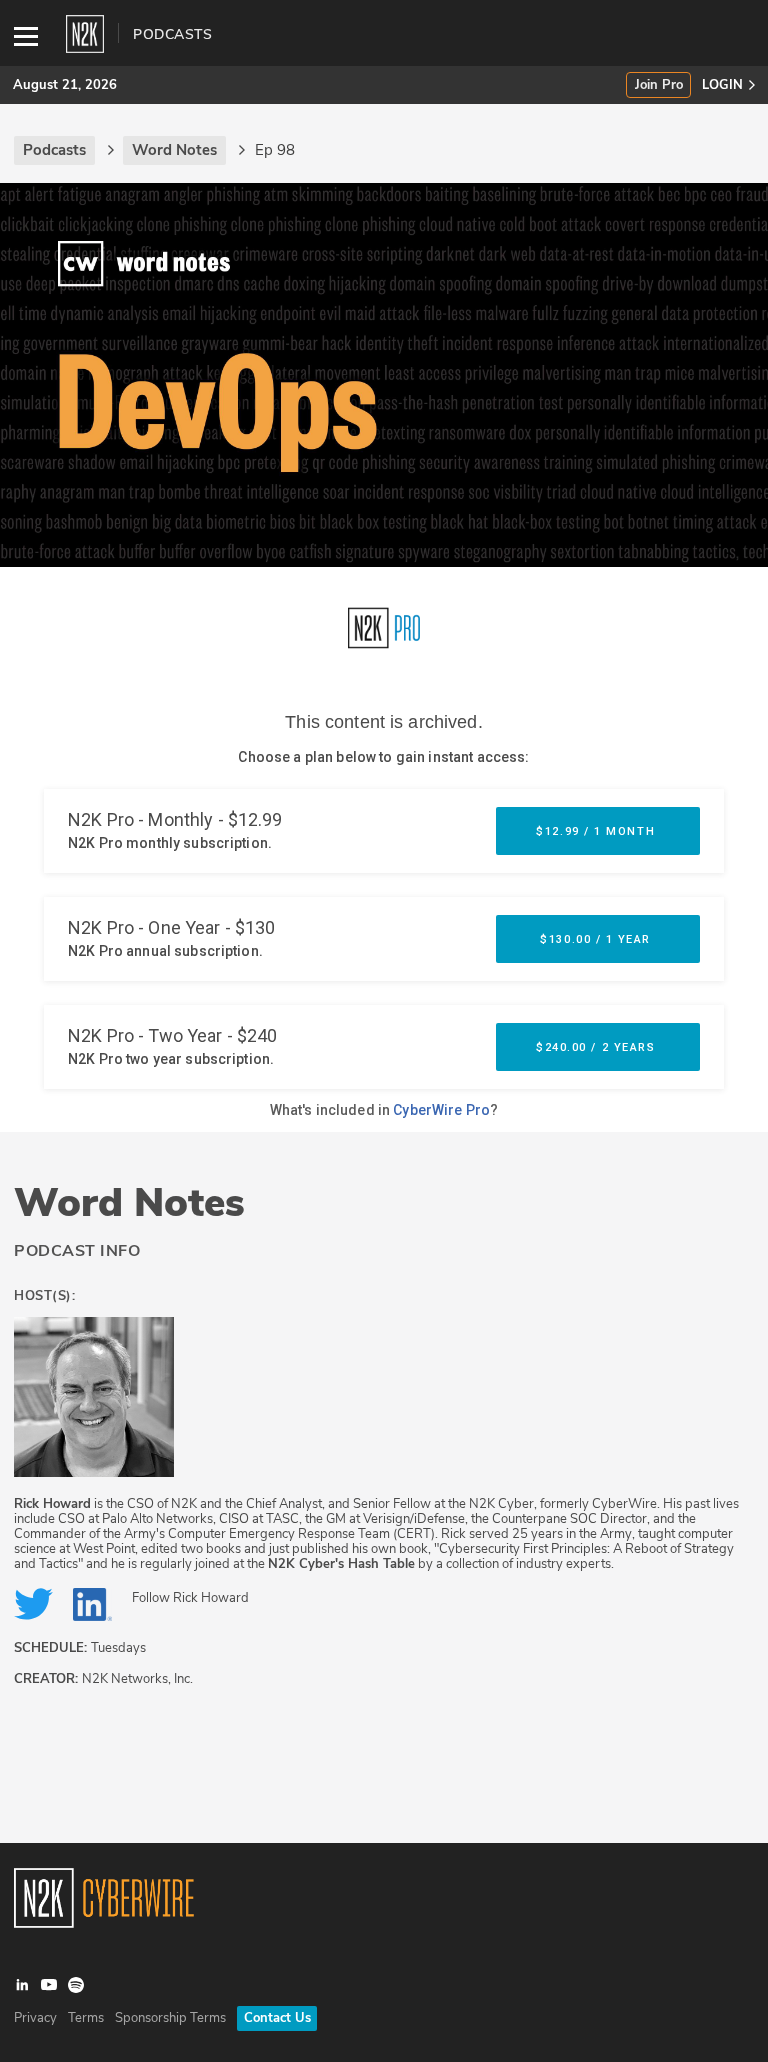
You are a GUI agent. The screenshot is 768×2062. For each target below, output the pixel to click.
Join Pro (659, 85)
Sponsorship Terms (170, 2018)
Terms (86, 2018)
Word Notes (129, 1203)
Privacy (35, 2018)
